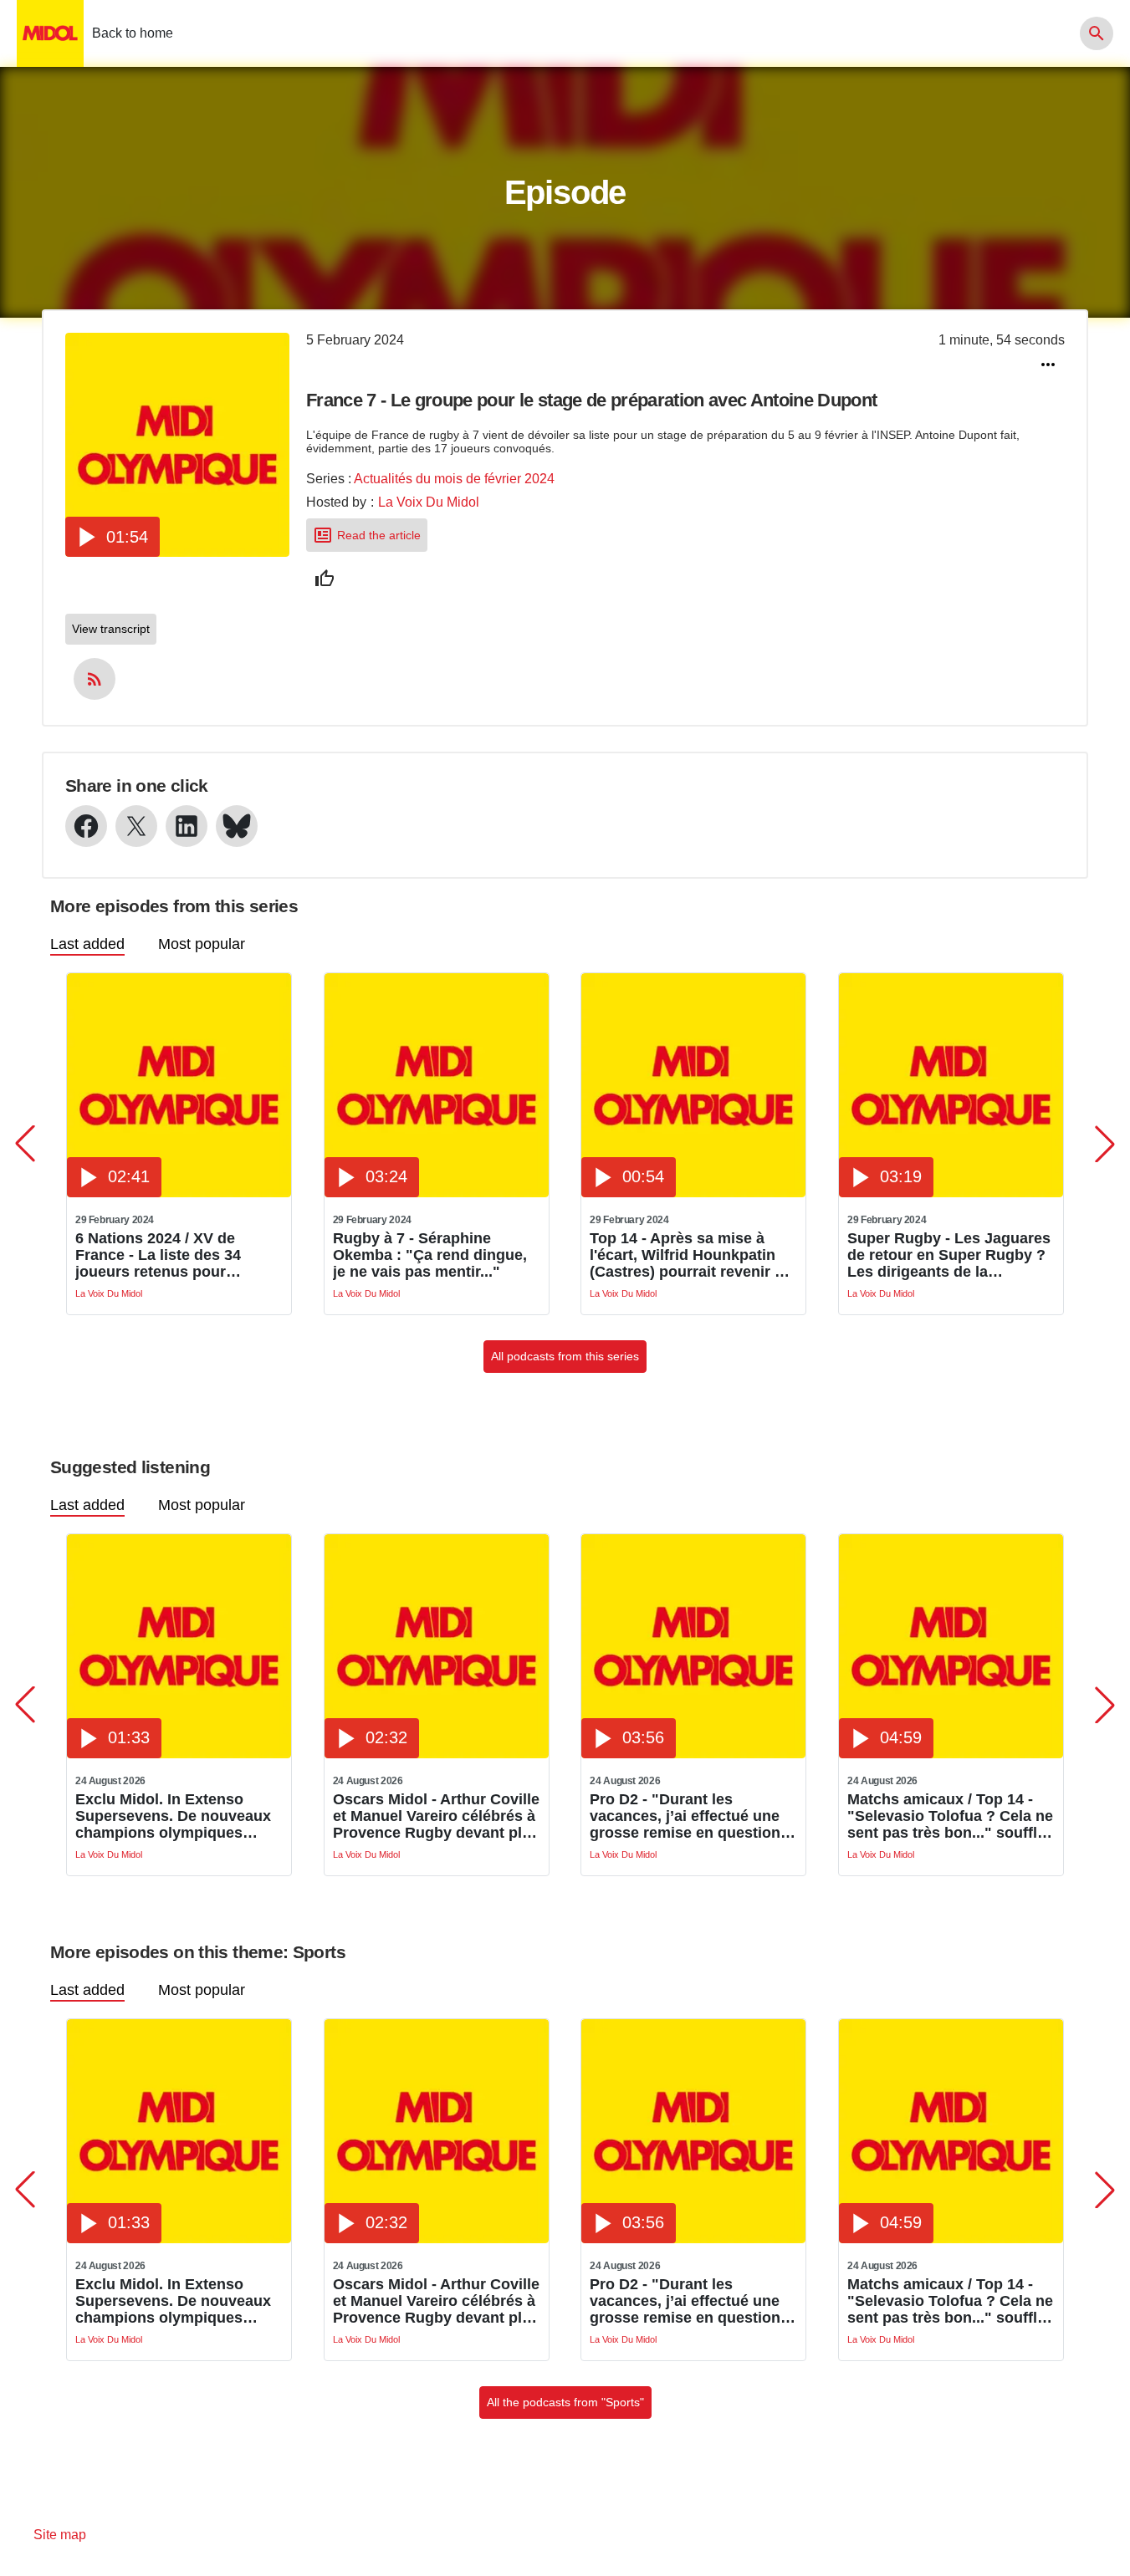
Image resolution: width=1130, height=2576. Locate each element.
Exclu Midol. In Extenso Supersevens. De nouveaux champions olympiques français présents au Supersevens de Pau (173, 1816)
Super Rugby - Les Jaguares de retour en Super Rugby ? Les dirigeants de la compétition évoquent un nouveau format (949, 1255)
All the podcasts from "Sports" (565, 2402)
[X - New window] (136, 826)
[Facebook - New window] (86, 826)
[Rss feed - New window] (95, 679)
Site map (60, 2535)
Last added (87, 944)
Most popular (202, 944)
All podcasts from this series (565, 1356)
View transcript (111, 629)
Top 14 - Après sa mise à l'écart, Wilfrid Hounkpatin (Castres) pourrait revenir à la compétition (686, 1255)
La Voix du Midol (429, 502)
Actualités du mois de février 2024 (454, 479)
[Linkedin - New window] (187, 826)
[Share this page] (1048, 365)
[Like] (325, 579)
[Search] (1097, 33)
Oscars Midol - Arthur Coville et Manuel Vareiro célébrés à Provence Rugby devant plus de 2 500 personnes (436, 1816)
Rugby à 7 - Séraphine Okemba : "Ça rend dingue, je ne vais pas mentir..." (430, 1255)
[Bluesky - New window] (237, 826)
